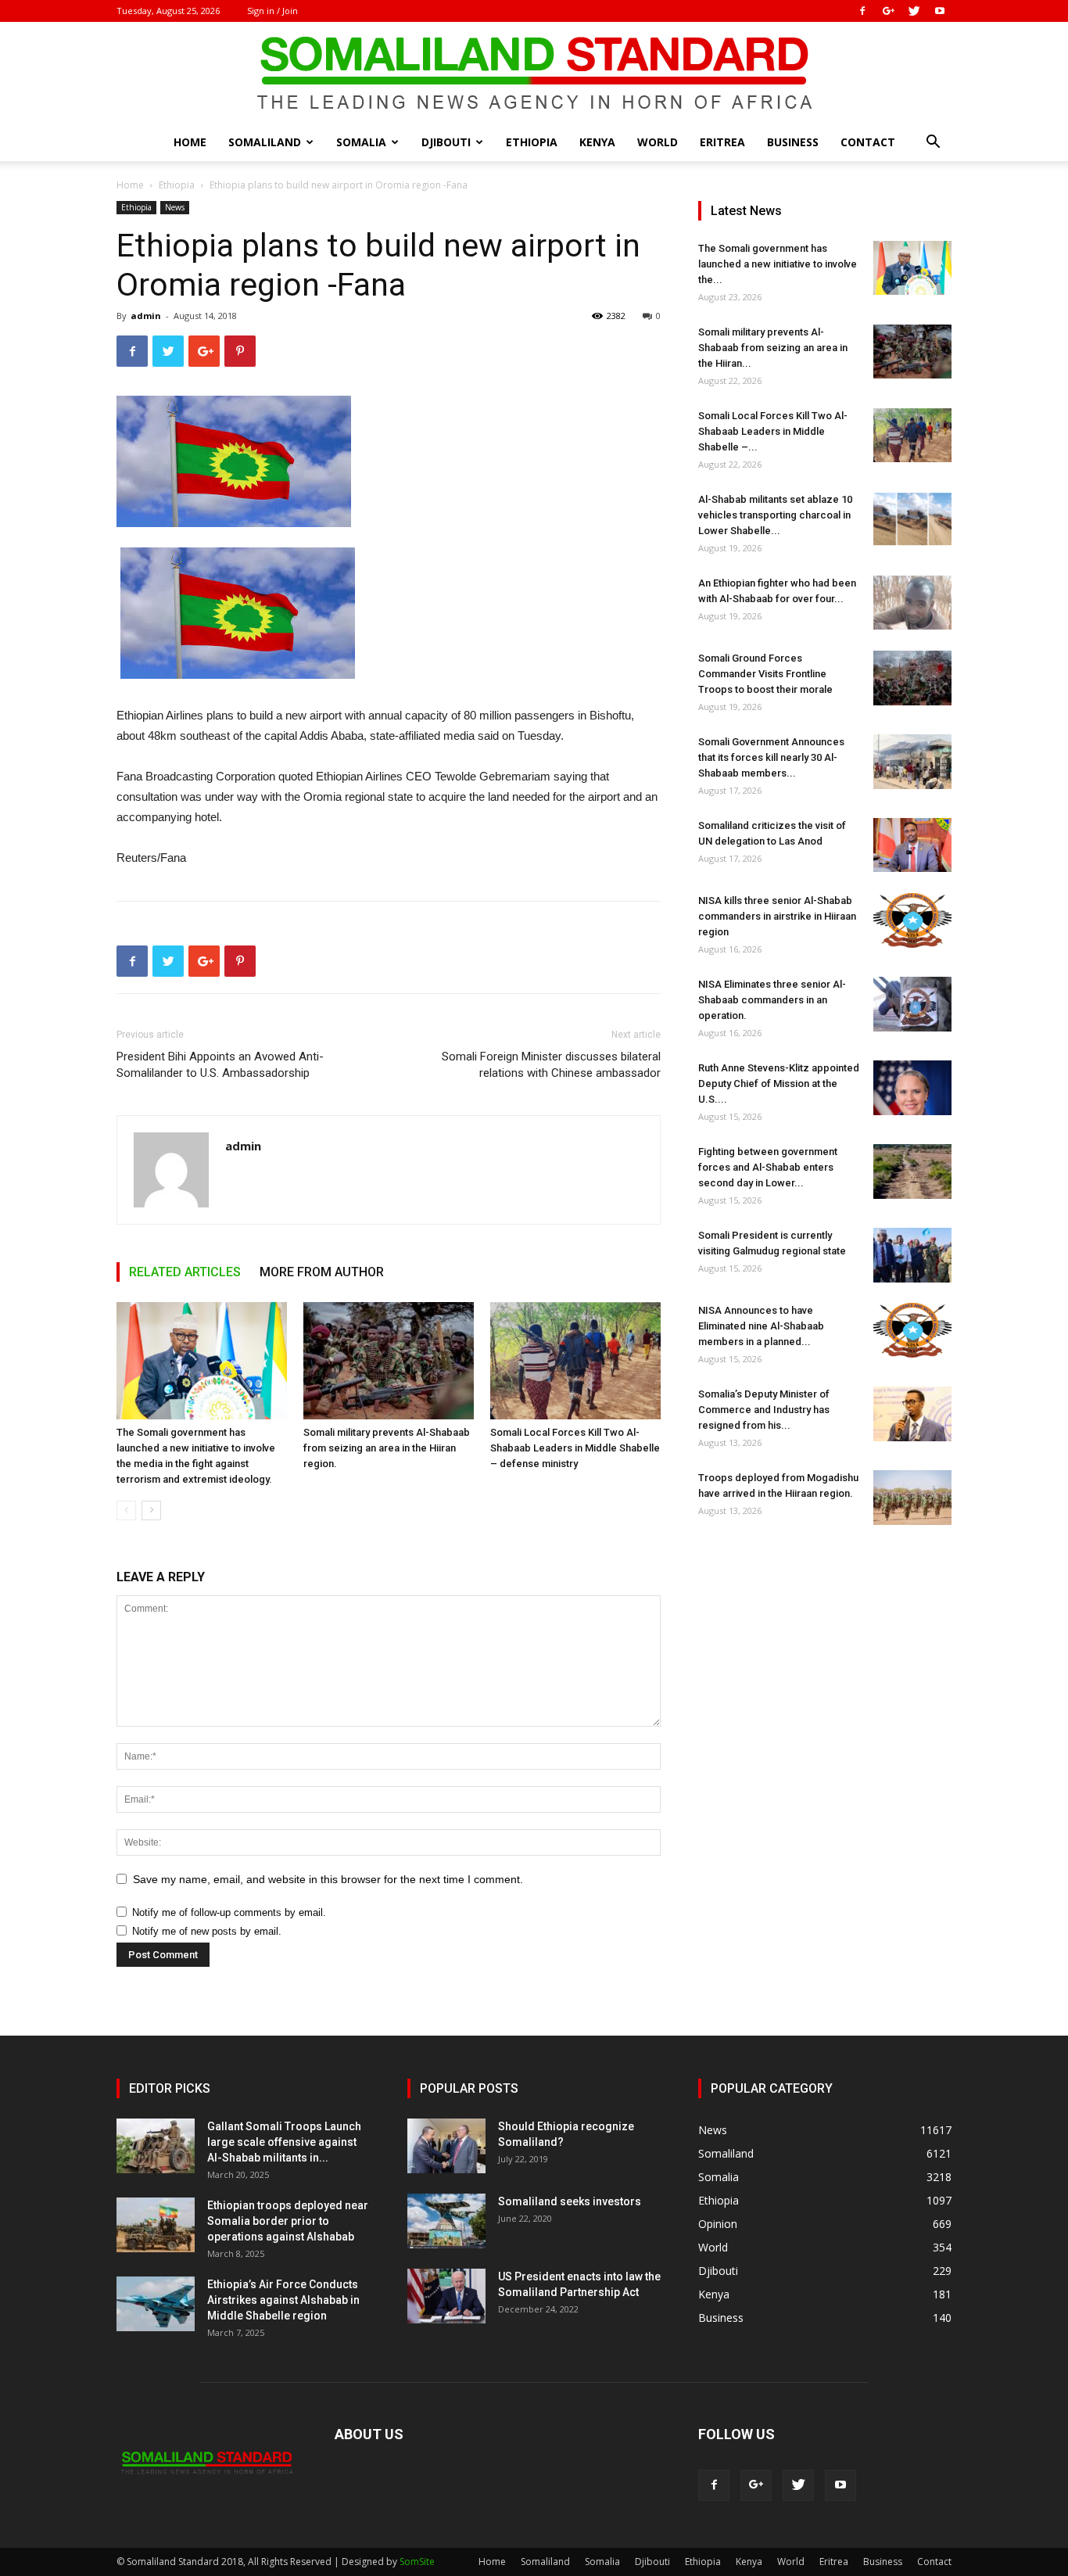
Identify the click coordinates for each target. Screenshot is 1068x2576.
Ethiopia (532, 142)
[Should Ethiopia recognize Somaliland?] (446, 2146)
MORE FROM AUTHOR (322, 1272)
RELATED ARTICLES (185, 1272)
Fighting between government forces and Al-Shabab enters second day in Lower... (768, 1167)
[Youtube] (940, 11)
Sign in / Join (272, 11)
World (658, 142)
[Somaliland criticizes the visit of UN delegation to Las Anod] (912, 845)
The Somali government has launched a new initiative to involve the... (778, 264)
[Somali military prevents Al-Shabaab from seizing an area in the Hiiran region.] (389, 1361)
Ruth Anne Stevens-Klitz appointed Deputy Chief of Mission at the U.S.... (779, 1083)
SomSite (417, 2562)
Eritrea (722, 142)
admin (146, 316)
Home (190, 142)
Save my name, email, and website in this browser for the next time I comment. (328, 1879)
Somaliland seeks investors (570, 2201)
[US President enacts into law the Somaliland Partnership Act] (446, 2296)
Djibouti (446, 142)
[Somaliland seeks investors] (446, 2221)
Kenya (597, 142)
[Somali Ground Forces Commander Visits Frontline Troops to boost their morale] (912, 678)
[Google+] (888, 11)
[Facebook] (862, 11)
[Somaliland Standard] (534, 74)
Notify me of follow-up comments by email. (229, 1912)
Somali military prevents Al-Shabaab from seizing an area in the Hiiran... (773, 348)
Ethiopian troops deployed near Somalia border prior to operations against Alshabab (288, 2221)
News (175, 207)
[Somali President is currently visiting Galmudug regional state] (912, 1255)
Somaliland (265, 142)
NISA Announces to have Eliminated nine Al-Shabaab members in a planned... (761, 1326)
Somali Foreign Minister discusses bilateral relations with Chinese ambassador (551, 1065)
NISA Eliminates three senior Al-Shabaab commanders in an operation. (772, 1000)
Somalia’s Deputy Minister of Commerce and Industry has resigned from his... (764, 1410)
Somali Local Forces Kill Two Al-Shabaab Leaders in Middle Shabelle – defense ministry (575, 1448)
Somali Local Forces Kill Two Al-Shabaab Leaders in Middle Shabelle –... (773, 431)
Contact (868, 142)
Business (793, 142)
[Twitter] (914, 11)
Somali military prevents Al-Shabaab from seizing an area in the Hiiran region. (387, 1448)
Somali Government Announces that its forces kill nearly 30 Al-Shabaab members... (771, 757)
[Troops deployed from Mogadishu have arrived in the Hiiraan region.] (912, 1498)
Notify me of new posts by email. (207, 1931)
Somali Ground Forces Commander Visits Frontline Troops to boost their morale (765, 674)
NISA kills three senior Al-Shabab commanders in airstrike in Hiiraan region (777, 916)
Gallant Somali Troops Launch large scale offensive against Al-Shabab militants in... (284, 2142)
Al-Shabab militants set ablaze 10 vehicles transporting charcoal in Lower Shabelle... (775, 515)
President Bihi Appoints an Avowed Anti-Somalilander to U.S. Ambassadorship (220, 1065)
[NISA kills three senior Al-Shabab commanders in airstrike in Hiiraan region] (912, 920)
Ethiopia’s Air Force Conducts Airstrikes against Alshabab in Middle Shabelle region (283, 2300)
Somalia (361, 142)
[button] (933, 144)
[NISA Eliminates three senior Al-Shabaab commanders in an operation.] (912, 1004)
